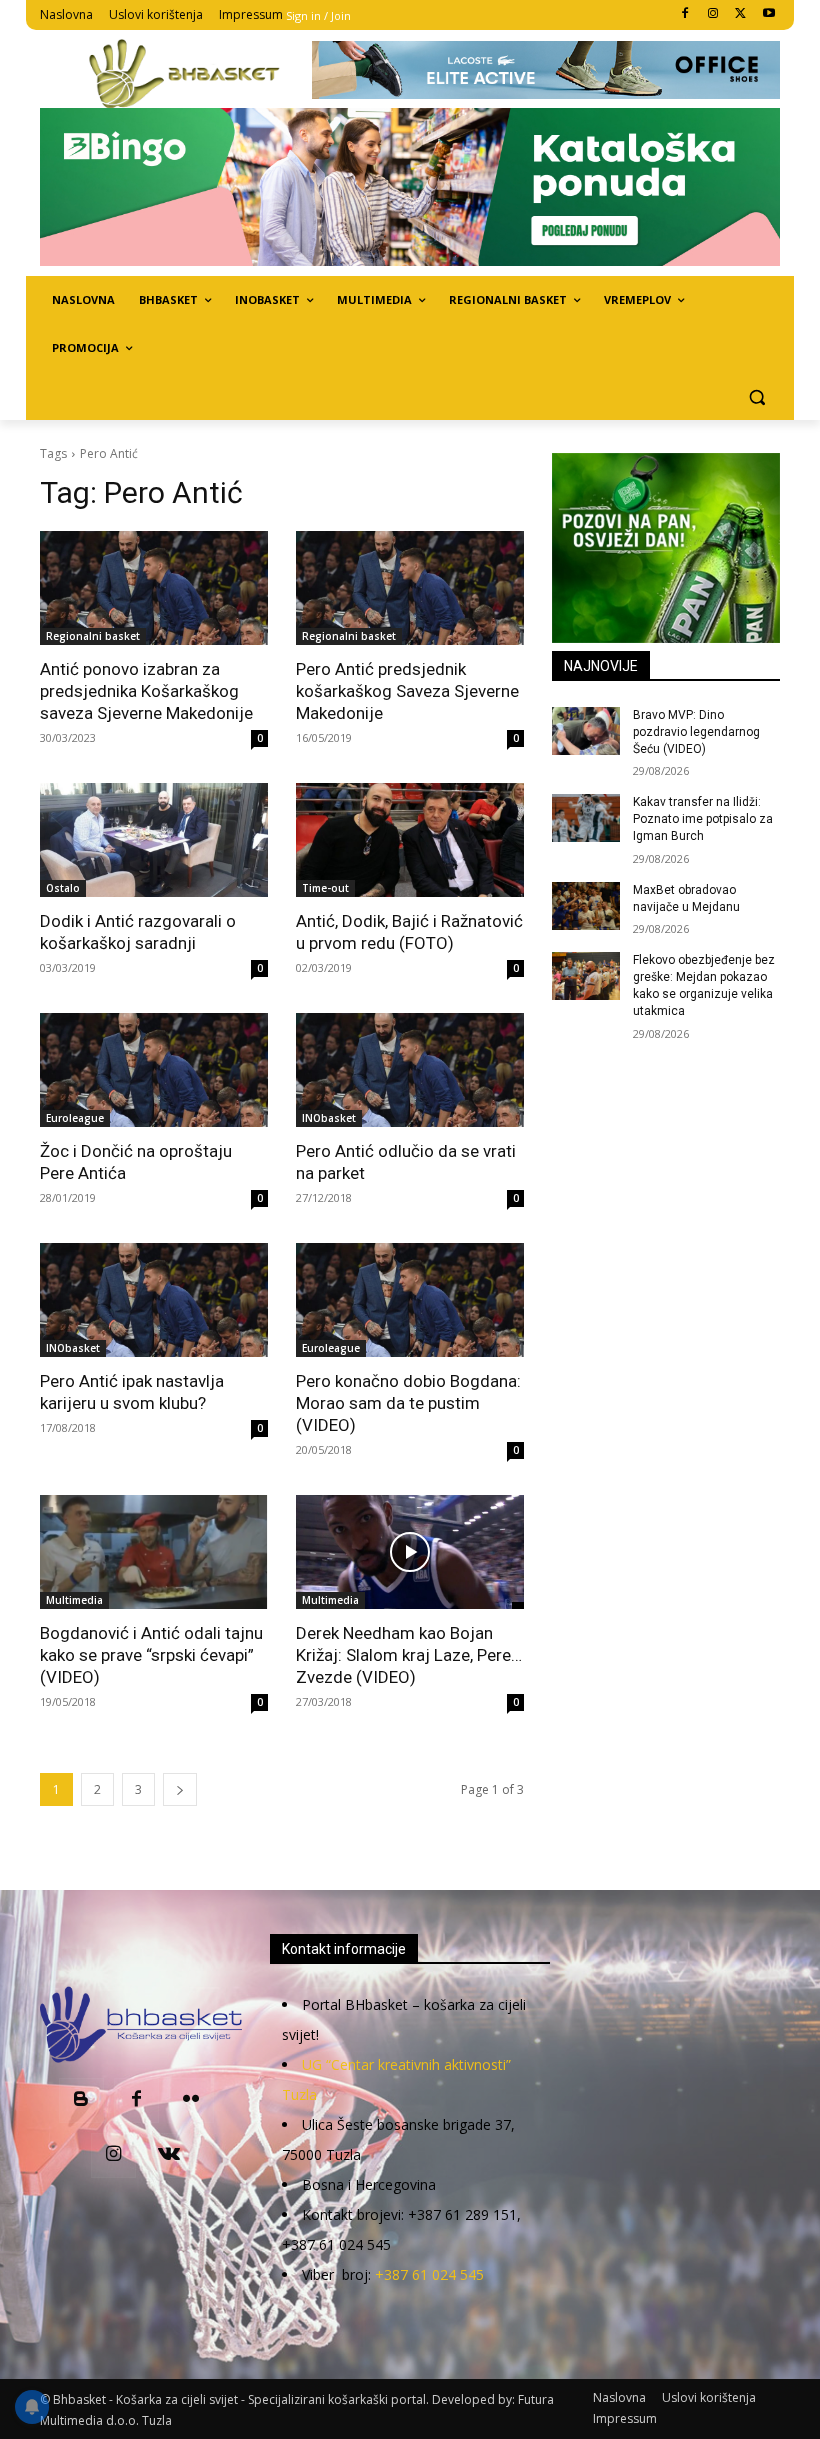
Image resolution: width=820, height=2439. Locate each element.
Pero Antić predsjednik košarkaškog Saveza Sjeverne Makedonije (407, 691)
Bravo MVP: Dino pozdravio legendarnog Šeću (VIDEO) (696, 732)
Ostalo (63, 888)
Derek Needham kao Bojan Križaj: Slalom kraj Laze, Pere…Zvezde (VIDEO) (409, 1655)
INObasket (329, 1118)
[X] (740, 14)
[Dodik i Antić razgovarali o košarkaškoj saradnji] (154, 840)
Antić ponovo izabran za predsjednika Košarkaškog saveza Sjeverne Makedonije (146, 691)
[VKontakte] (168, 2155)
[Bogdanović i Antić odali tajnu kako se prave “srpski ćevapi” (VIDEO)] (154, 1552)
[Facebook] (685, 14)
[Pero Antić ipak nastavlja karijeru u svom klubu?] (154, 1300)
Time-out (325, 888)
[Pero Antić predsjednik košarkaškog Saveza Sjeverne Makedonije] (410, 588)
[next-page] (180, 1789)
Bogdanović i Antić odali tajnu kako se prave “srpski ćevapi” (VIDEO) (151, 1655)
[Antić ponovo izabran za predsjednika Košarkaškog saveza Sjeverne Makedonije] (154, 588)
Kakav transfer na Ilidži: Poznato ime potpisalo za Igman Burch (703, 819)
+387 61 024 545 (429, 2274)
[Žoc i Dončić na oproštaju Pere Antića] (154, 1070)
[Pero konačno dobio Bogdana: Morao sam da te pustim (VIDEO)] (410, 1300)
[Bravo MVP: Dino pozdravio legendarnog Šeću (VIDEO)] (586, 731)
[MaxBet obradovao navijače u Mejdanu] (586, 906)
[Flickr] (191, 2100)
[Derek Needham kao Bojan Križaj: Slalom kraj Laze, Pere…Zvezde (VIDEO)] (410, 1552)
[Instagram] (713, 14)
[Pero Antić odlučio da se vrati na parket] (410, 1070)
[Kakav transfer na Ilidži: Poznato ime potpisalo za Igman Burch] (586, 818)
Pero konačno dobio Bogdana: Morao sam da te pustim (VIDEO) (408, 1403)
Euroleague (75, 1118)
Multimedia (74, 1600)
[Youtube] (768, 14)
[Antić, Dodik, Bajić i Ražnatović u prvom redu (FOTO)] (410, 840)
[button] (756, 396)
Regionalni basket (93, 636)
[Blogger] (81, 2100)
